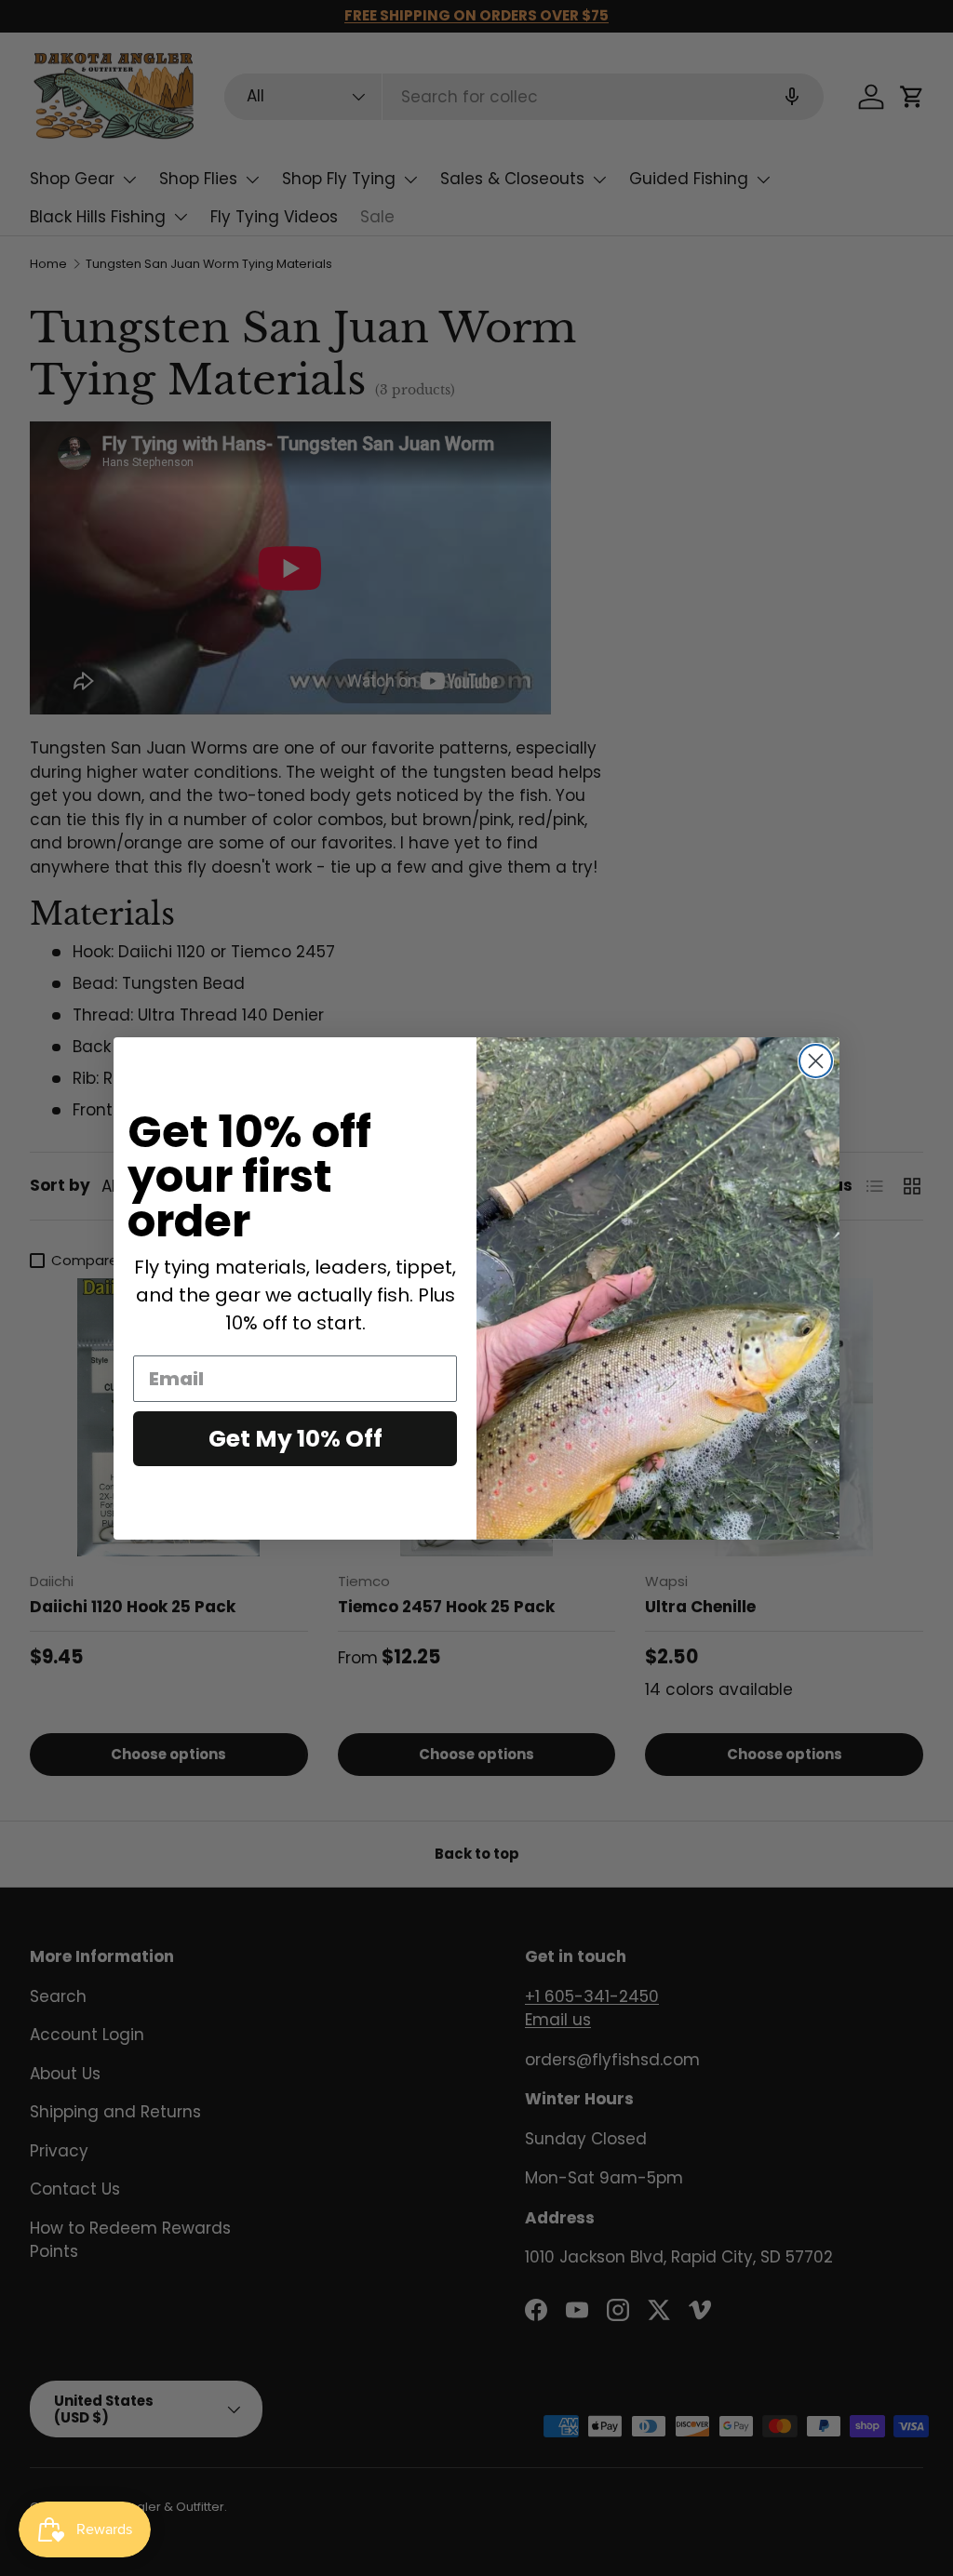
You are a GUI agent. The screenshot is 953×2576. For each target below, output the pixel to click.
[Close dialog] (816, 1061)
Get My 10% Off (295, 1439)
